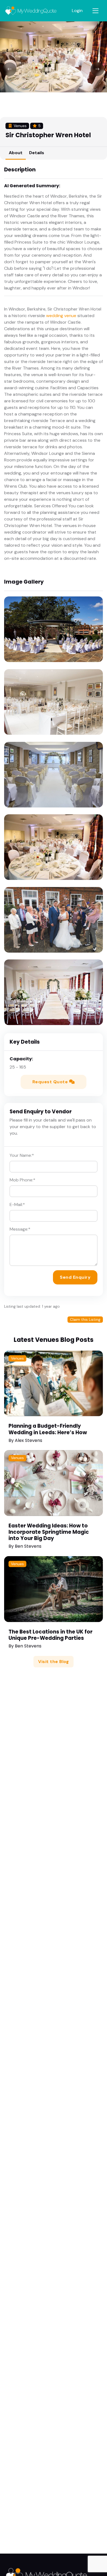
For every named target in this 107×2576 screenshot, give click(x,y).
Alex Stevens (29, 1440)
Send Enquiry (75, 1277)
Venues (17, 1358)
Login (77, 11)
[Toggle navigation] (95, 11)
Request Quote (51, 1082)
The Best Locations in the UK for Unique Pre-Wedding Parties (50, 1635)
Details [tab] (37, 153)
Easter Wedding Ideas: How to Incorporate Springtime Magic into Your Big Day (49, 1532)
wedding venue (61, 316)
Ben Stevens (28, 1546)
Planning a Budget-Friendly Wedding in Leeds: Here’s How (48, 1429)
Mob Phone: (22, 1180)
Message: (20, 1229)
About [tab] (16, 153)
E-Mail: (17, 1204)
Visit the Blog (54, 1662)
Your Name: (22, 1155)
